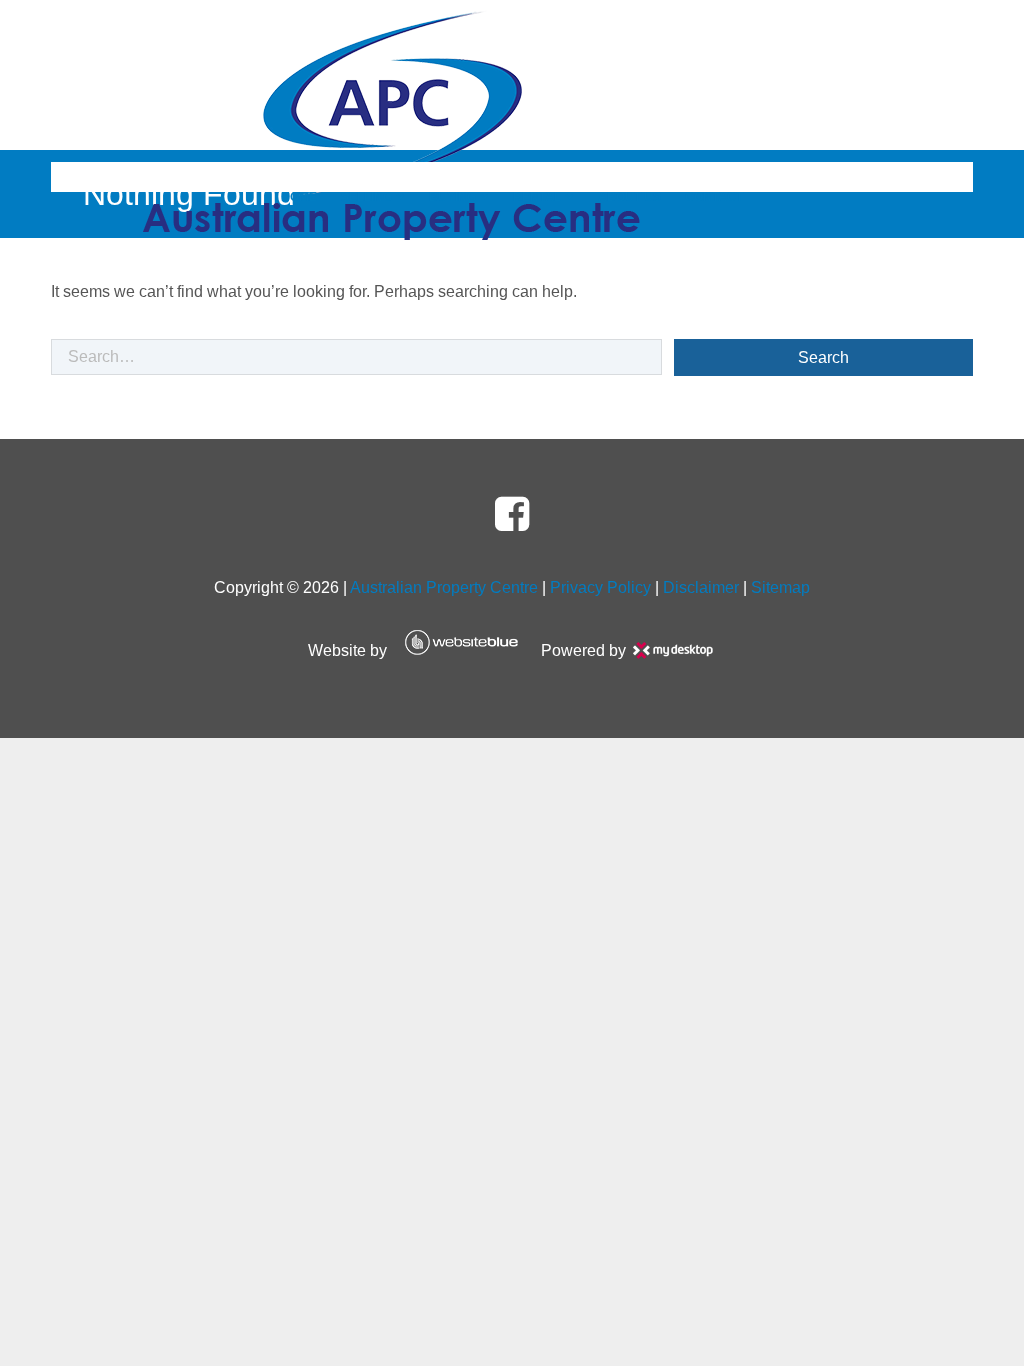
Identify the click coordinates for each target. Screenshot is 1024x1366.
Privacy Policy (600, 587)
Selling (366, 197)
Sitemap (780, 587)
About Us (629, 197)
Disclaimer (701, 587)
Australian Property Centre (444, 587)
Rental (537, 197)
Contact (714, 197)
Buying (452, 197)
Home (299, 197)
